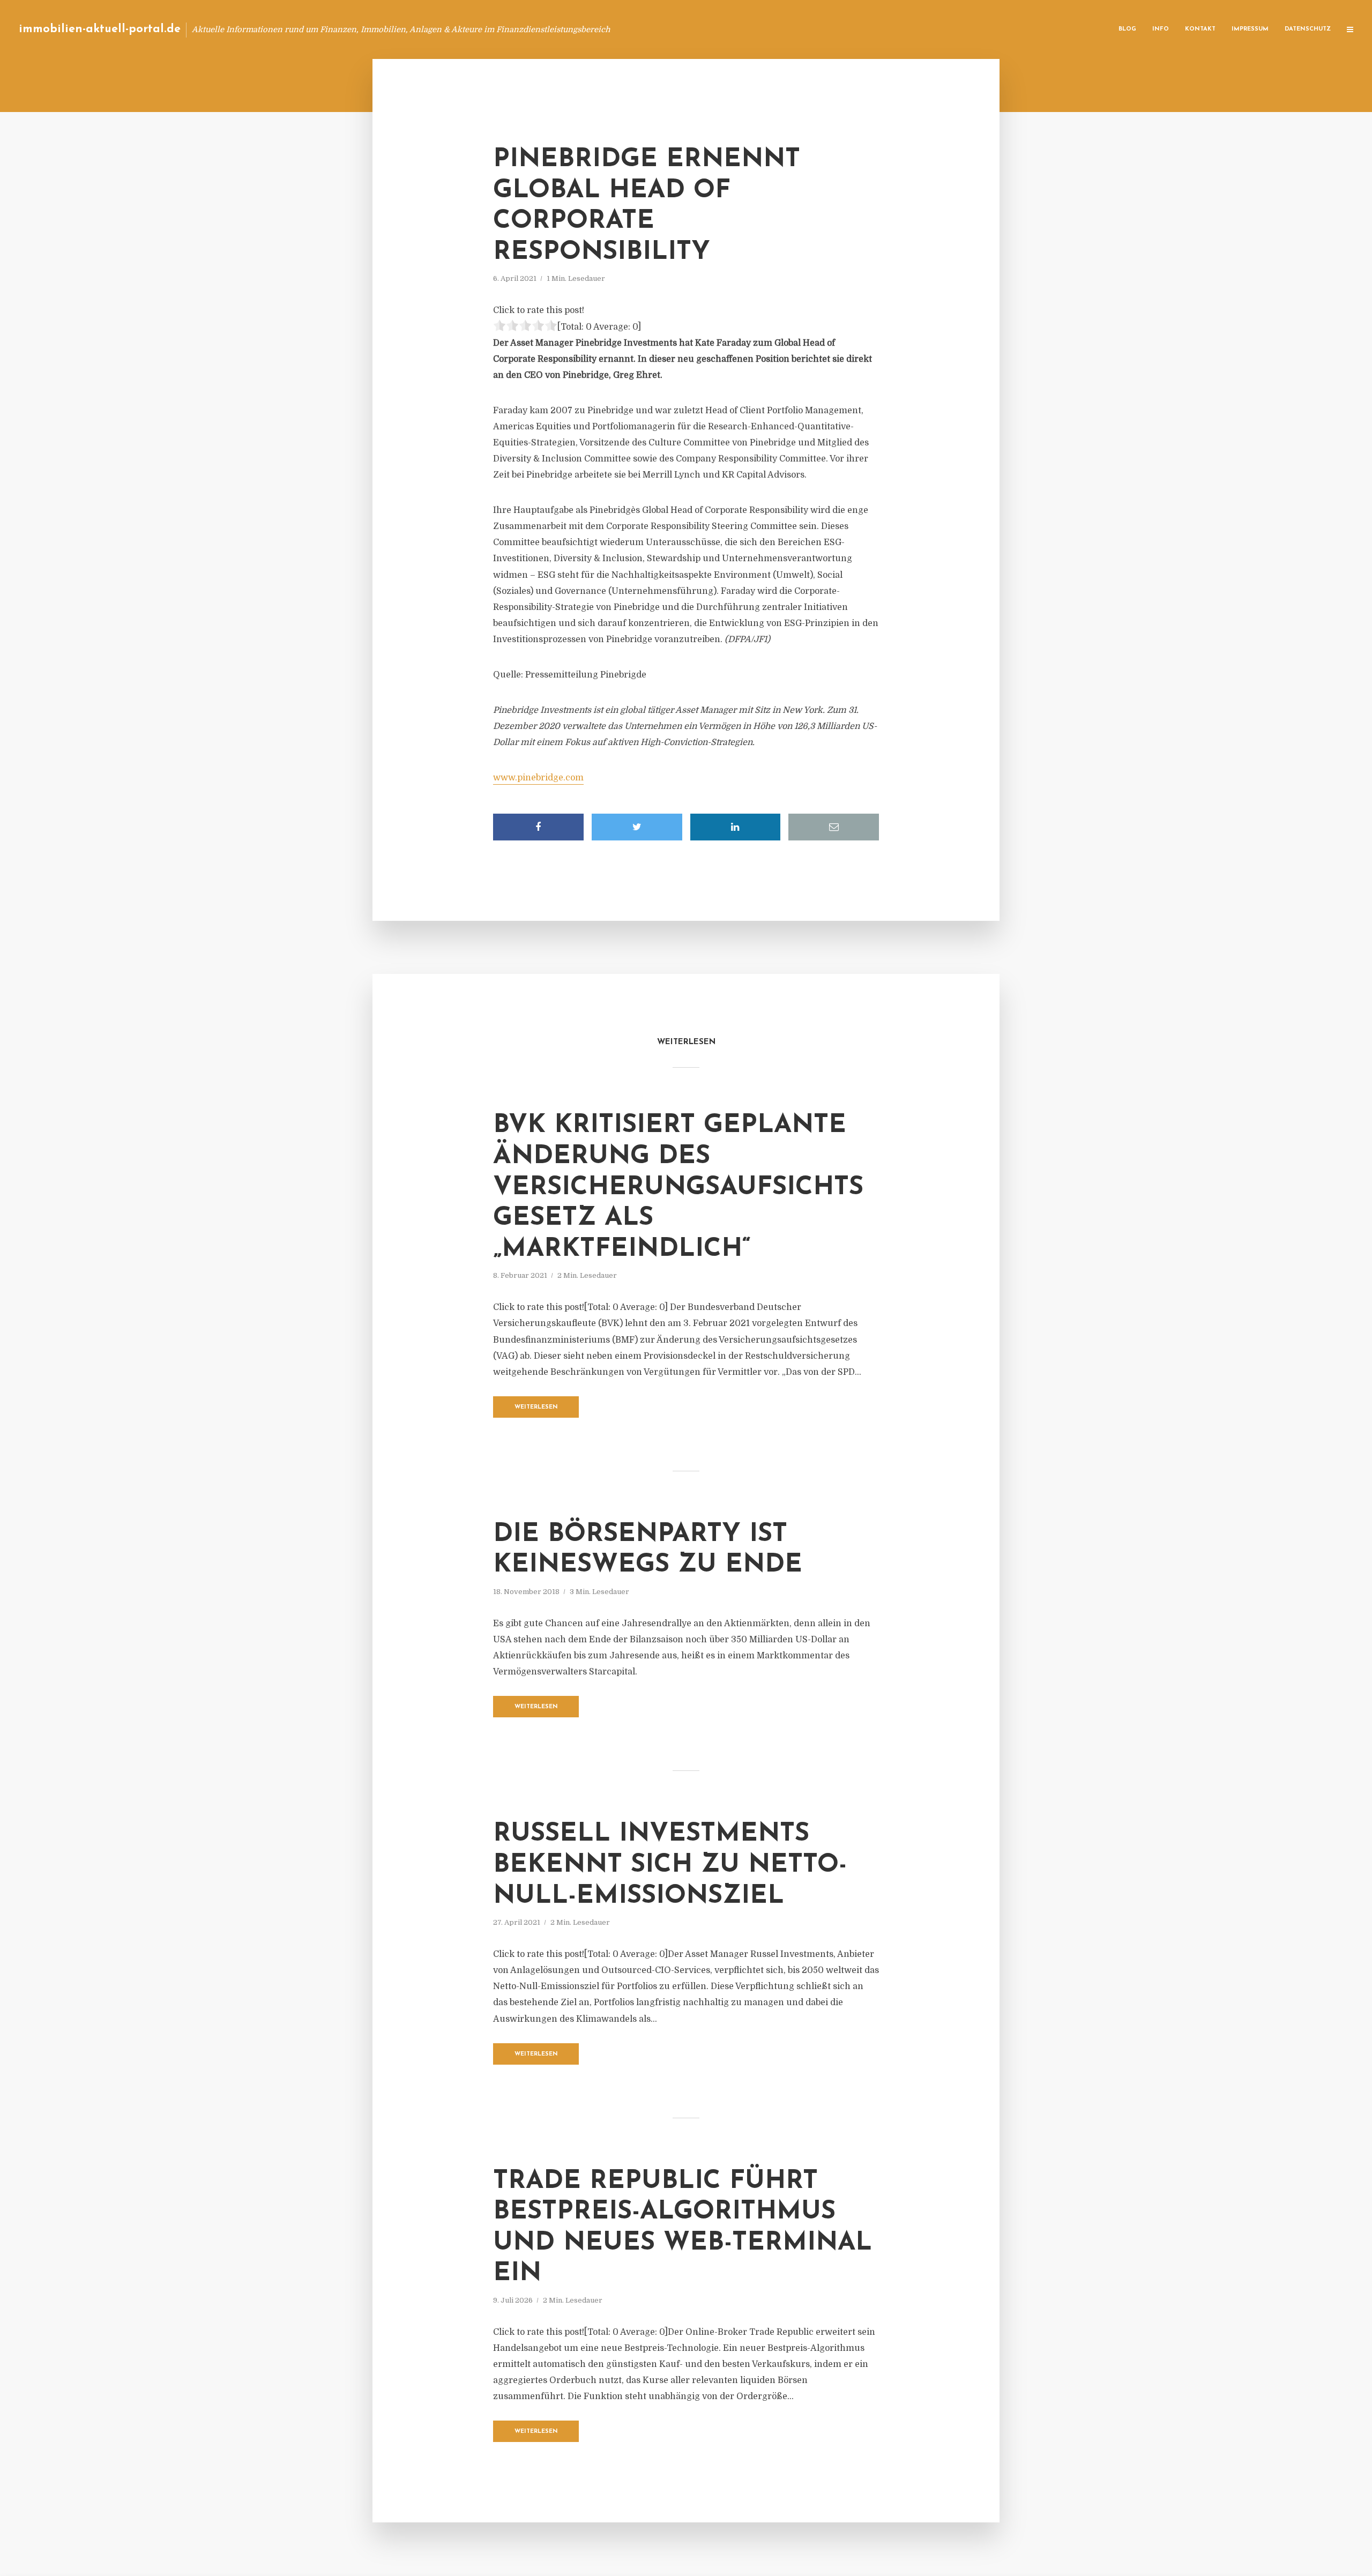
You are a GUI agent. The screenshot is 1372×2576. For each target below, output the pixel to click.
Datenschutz (1308, 29)
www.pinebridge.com (538, 778)
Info (1161, 29)
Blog (1127, 29)
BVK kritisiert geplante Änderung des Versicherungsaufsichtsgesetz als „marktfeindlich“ (678, 1187)
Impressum (1250, 29)
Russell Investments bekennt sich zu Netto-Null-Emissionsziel (670, 1865)
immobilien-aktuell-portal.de (100, 29)
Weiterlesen (536, 1407)
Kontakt (1200, 29)
